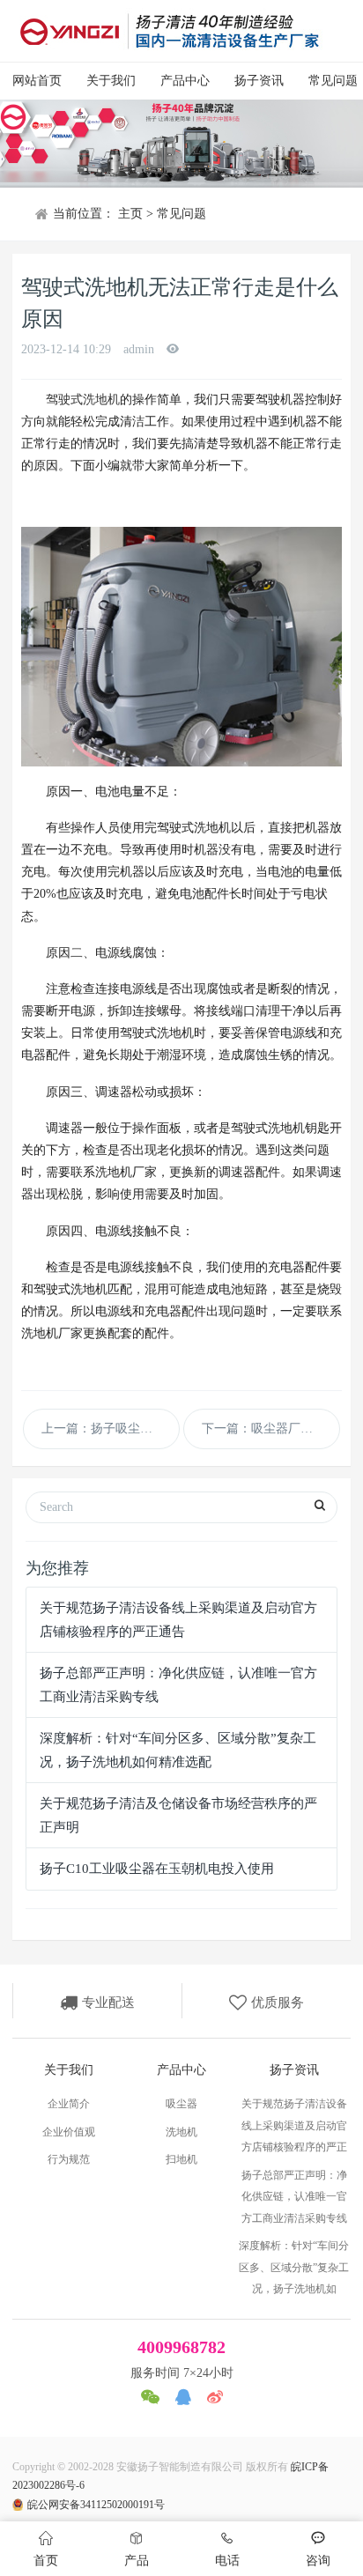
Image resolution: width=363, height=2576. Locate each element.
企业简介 (69, 2104)
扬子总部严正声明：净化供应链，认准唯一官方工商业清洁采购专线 (294, 2197)
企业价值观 (69, 2132)
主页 (130, 214)
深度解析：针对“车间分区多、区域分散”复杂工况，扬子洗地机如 (294, 2267)
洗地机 (181, 2132)
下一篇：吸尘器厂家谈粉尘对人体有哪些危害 (271, 1429)
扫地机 (181, 2159)
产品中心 (185, 81)
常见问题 (181, 214)
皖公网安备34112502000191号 (96, 2505)
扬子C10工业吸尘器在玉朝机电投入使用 (157, 1869)
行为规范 (69, 2159)
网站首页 (37, 81)
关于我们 (111, 81)
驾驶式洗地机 (83, 400)
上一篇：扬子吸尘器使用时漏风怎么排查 (111, 1429)
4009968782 (181, 2347)
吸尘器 (181, 2104)
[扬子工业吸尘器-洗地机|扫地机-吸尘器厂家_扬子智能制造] (169, 31)
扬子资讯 (259, 81)
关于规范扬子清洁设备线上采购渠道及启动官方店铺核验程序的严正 (294, 2125)
